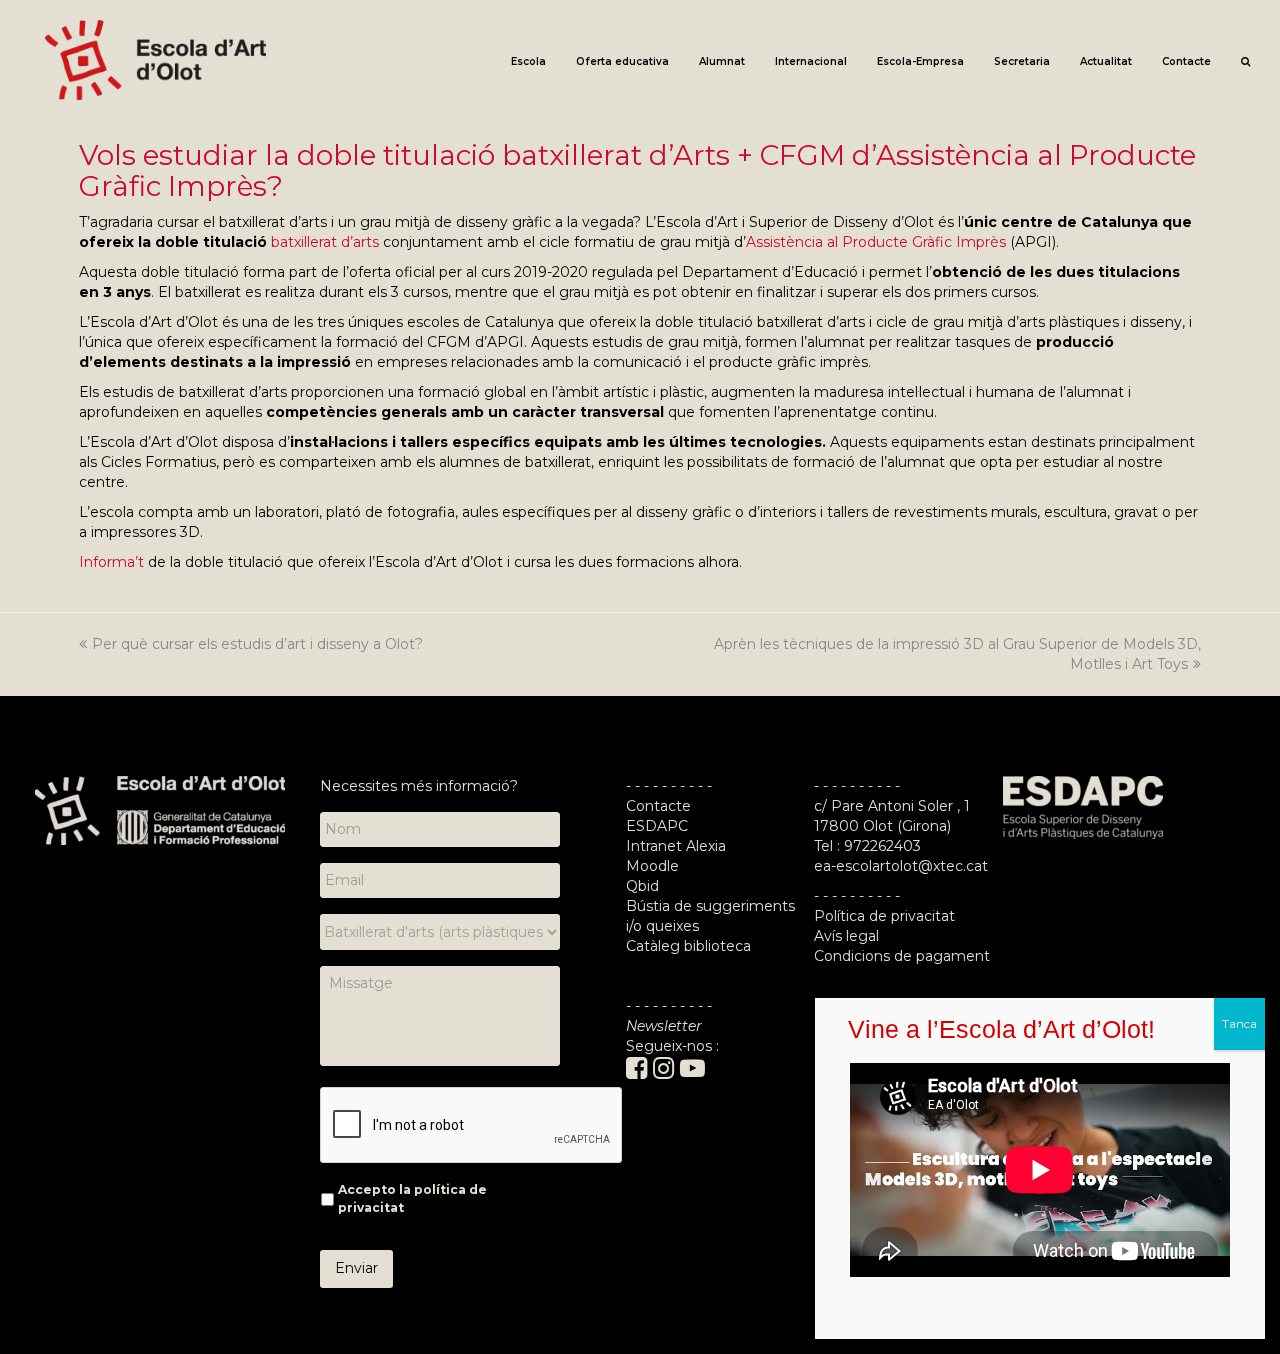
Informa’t (111, 562)
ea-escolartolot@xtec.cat (901, 866)
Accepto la (412, 1198)
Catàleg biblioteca (688, 946)
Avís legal (846, 936)
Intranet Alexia (676, 846)
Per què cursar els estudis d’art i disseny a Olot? (257, 644)
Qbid (642, 886)
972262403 (882, 846)
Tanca (1239, 1023)
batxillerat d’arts (325, 242)
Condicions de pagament (902, 956)
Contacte (658, 806)
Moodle (654, 866)
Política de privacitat (884, 916)
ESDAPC (657, 826)
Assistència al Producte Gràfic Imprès (876, 242)
